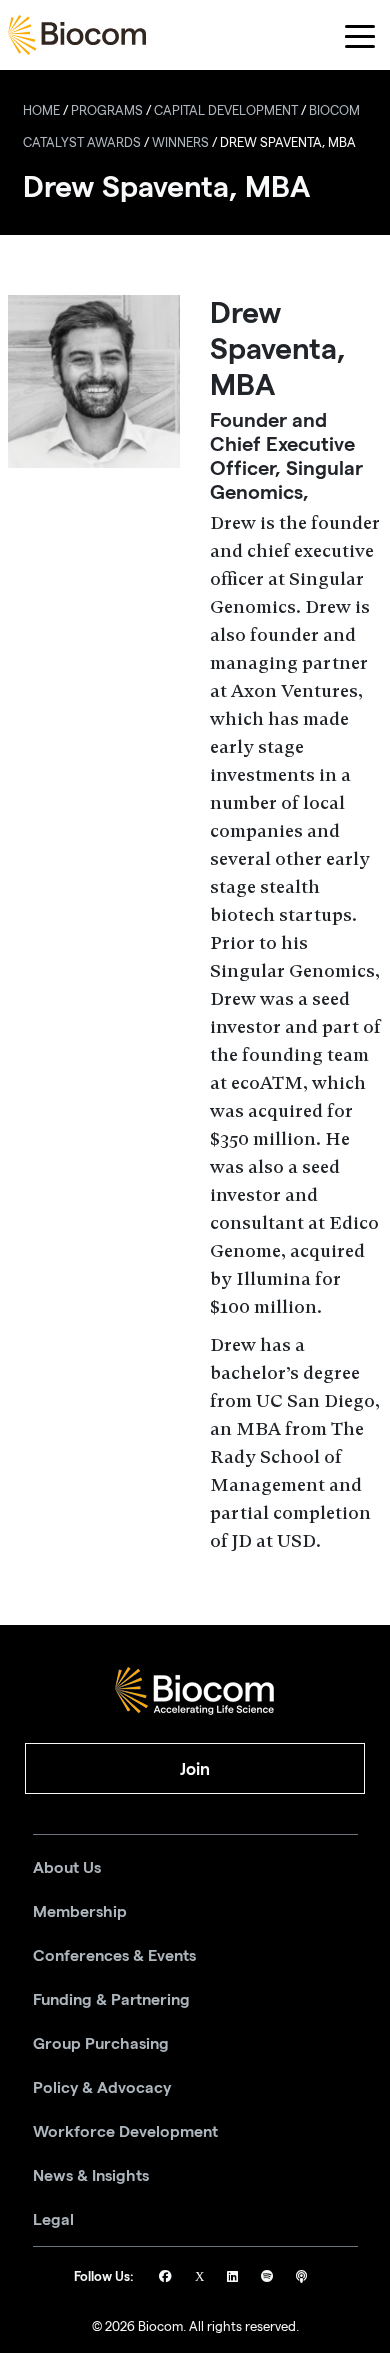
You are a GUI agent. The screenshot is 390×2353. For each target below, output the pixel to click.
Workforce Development (125, 2132)
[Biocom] (77, 35)
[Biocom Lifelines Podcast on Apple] (301, 2278)
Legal (53, 2220)
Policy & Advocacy (102, 2088)
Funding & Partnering (111, 2000)
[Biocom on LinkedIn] (234, 2278)
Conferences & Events (114, 1956)
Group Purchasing (101, 2044)
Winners (180, 144)
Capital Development (226, 112)
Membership (80, 1912)
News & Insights (91, 2176)
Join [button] (195, 1769)
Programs (107, 112)
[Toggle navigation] (360, 35)
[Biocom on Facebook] (167, 2278)
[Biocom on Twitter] (201, 2278)
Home (41, 112)
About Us (67, 1868)
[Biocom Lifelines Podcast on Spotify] (268, 2278)
